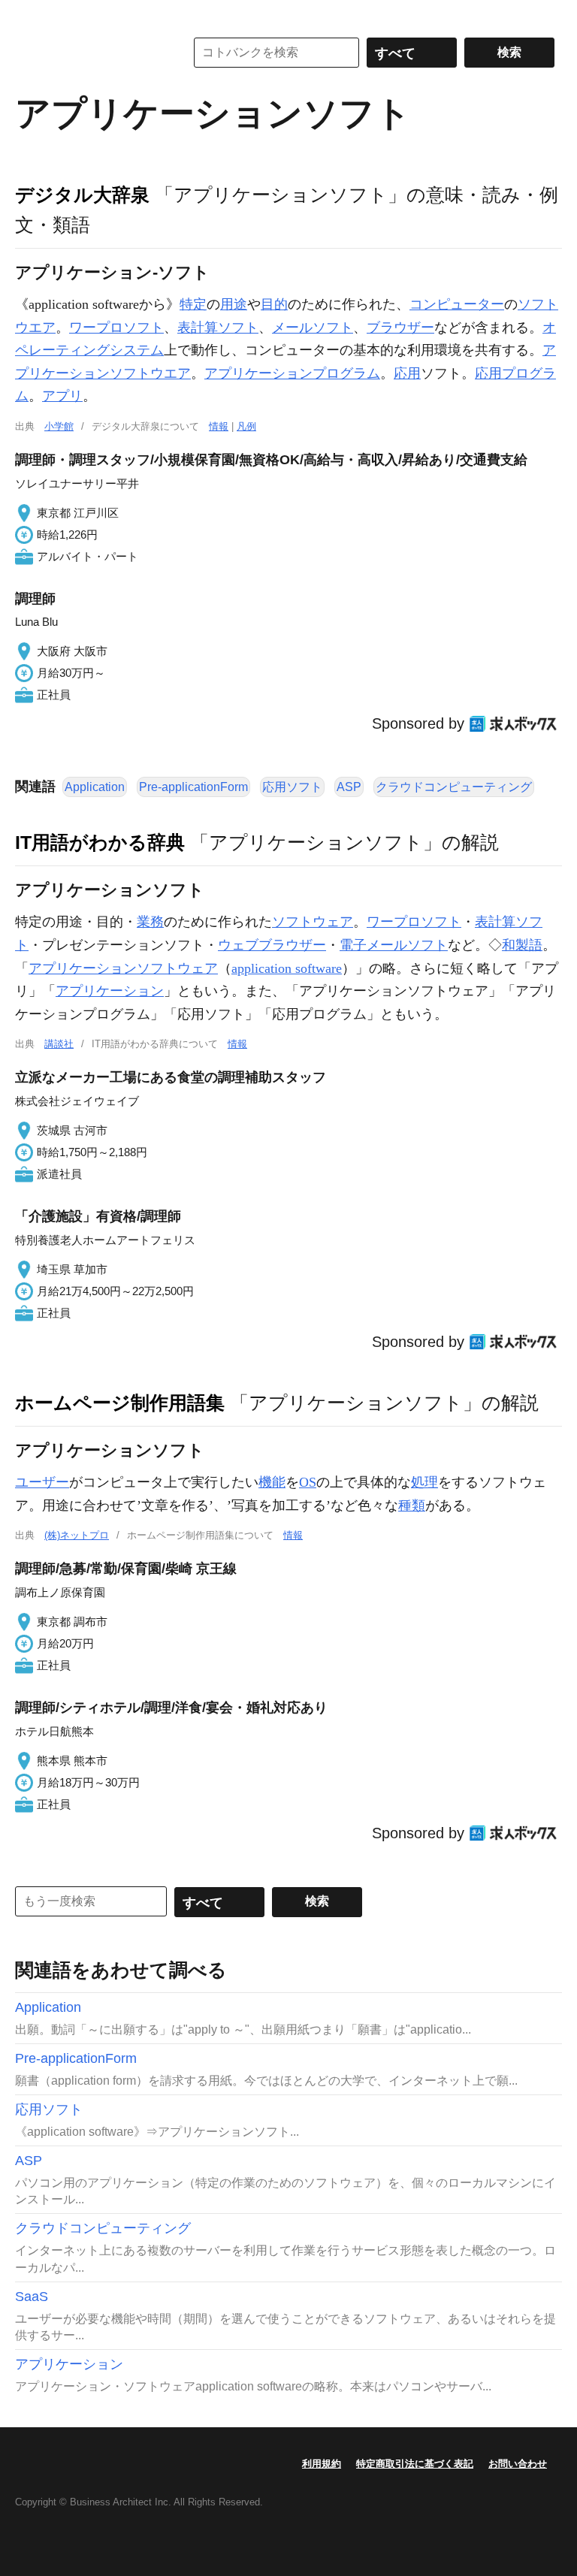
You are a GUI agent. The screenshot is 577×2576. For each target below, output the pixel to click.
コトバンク (89, 53)
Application (95, 787)
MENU (30, 15)
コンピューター (457, 304)
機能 (272, 1482)
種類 (412, 1505)
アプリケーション (110, 991)
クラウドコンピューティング (454, 787)
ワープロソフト (116, 328)
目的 (274, 304)
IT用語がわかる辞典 (100, 842)
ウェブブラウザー (272, 945)
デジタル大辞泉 (82, 195)
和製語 (522, 945)
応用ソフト (292, 787)
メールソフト (313, 328)
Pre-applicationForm (193, 787)
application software (287, 968)
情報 (219, 426)
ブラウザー (400, 328)
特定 (193, 304)
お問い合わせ (518, 2464)
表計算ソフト (218, 328)
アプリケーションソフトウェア (123, 968)
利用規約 (322, 2464)
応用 (407, 373)
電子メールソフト (394, 945)
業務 (150, 922)
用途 (234, 304)
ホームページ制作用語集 (120, 1403)
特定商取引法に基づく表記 (415, 2464)
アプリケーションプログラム (292, 373)
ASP (349, 787)
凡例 (246, 426)
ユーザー (42, 1482)
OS (308, 1482)
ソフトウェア (313, 922)
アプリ (62, 396)
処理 (424, 1482)
